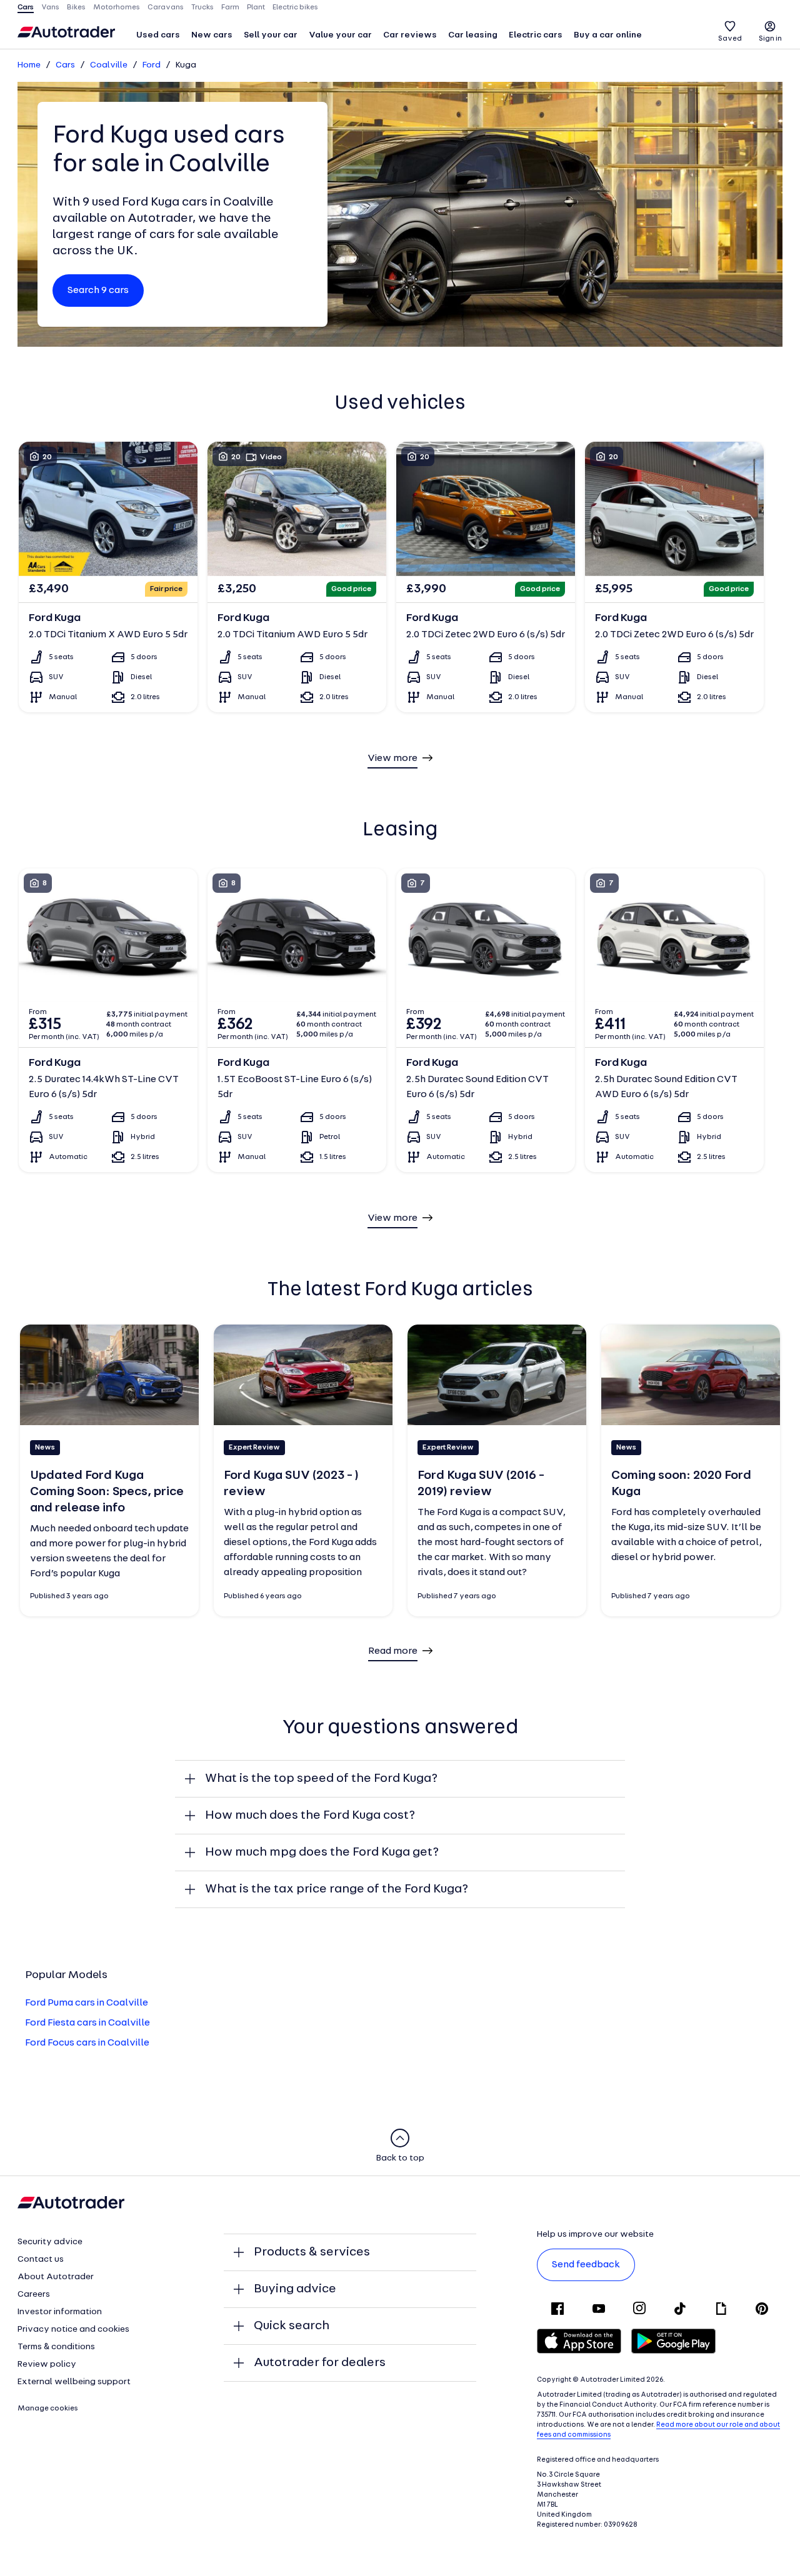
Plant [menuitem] (256, 7)
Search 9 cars (98, 291)
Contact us (41, 2260)
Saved (730, 39)
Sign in (770, 39)
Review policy (47, 2365)
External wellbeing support (74, 2382)
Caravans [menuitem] (166, 7)
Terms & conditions (56, 2347)
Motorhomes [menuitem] (117, 7)
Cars (65, 65)
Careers (34, 2295)
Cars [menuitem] (26, 7)
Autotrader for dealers (320, 2363)
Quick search (292, 2326)
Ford (152, 65)
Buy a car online (608, 35)
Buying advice (295, 2289)
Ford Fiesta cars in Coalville (87, 2023)
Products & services (312, 2252)
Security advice (50, 2242)
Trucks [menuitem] (202, 7)
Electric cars (536, 35)
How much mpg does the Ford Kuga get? (322, 1852)
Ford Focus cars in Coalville (87, 2043)
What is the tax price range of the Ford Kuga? (337, 1889)
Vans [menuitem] (50, 7)
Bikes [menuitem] (76, 7)
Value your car (340, 35)
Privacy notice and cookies (73, 2330)
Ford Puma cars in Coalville (87, 2003)
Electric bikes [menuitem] (295, 7)
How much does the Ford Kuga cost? (310, 1816)
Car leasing (473, 35)
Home (29, 65)
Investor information (60, 2312)
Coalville (109, 65)
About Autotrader (56, 2277)
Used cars (158, 35)
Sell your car (271, 35)
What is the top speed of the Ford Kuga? (321, 1779)
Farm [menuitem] (230, 7)
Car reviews (410, 35)
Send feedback (586, 2265)
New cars (212, 35)
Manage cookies (48, 2409)
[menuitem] (158, 36)
